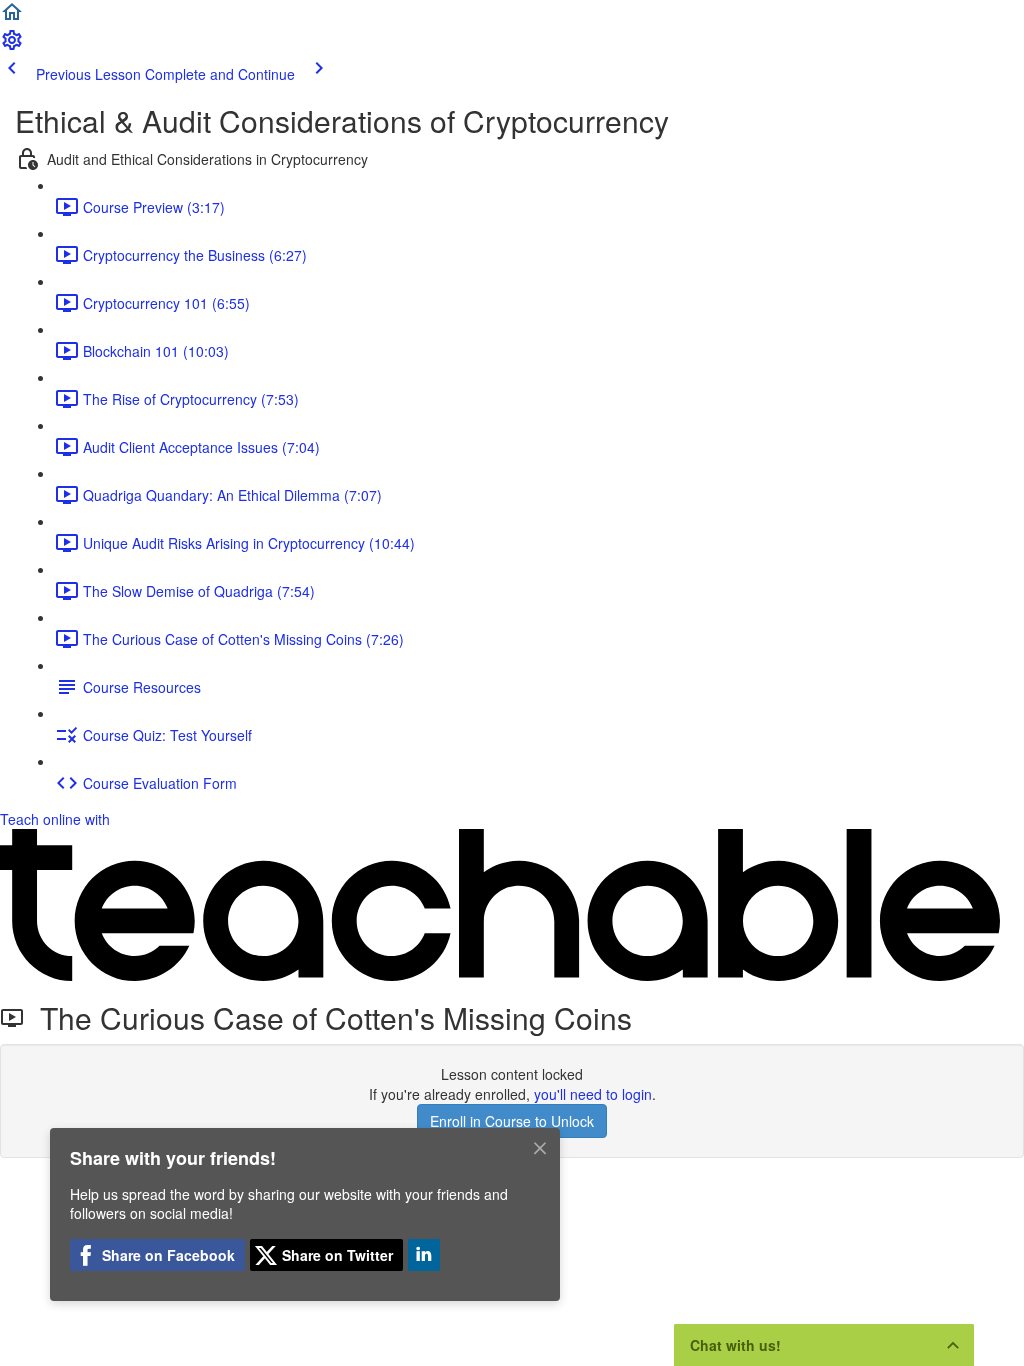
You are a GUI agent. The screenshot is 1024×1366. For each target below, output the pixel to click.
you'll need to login (593, 1094)
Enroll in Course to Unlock (512, 1121)
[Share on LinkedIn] (424, 1255)
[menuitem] (12, 46)
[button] (12, 18)
